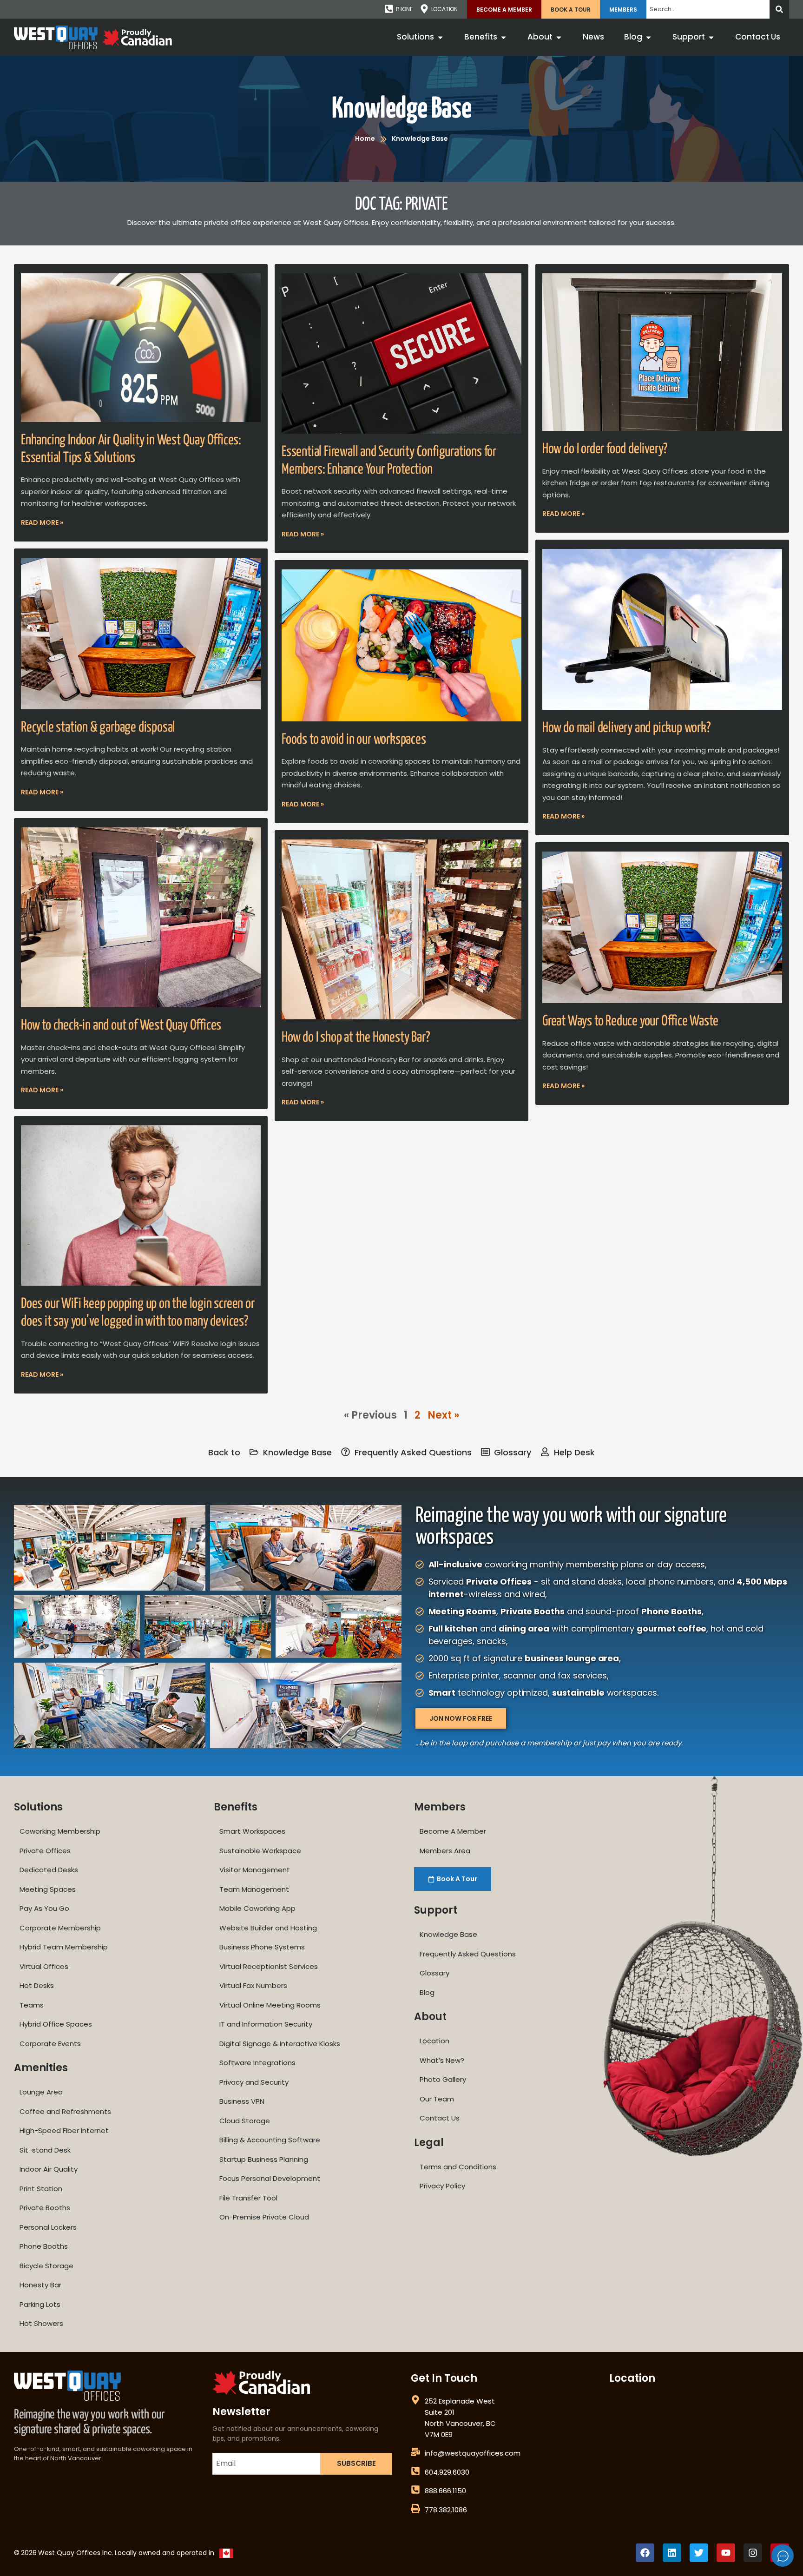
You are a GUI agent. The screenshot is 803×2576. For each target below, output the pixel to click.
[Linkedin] (672, 2553)
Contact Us (440, 2118)
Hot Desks (37, 1985)
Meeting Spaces (48, 1889)
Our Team (437, 2099)
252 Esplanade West (460, 2401)
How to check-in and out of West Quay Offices (121, 1025)
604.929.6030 (447, 2472)
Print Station (41, 2189)
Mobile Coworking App (257, 1908)
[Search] (779, 9)
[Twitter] (699, 2553)
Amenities (41, 2068)
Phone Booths (44, 2246)
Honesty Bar (40, 2285)
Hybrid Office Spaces (56, 2024)
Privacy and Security (254, 2082)
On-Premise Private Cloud (264, 2217)
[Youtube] (726, 2553)
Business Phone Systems (262, 1947)
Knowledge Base (401, 109)
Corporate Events (50, 2044)
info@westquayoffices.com (473, 2453)
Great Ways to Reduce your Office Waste (630, 1021)
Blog (427, 1992)
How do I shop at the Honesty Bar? (355, 1037)
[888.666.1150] (415, 2490)
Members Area (445, 1851)
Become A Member (504, 10)
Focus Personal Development (270, 2178)
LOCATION (444, 9)
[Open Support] (711, 37)
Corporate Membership (60, 1928)
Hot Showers (41, 2323)
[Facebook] (645, 2553)
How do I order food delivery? (605, 449)
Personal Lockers (48, 2227)
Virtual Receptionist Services (269, 1966)
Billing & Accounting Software (270, 2140)
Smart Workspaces (252, 1831)
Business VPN (242, 2101)
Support (436, 1910)
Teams (32, 2005)
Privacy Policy (442, 2186)
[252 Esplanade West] (415, 2400)
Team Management (254, 1889)
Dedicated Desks (49, 1870)
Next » (443, 1415)
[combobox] (708, 9)
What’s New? (442, 2060)
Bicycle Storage (46, 2266)
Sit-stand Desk (45, 2150)
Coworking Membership (60, 1831)
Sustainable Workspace (260, 1851)
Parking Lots (40, 2304)
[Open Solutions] (440, 37)
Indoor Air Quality (49, 2169)
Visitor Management (255, 1870)
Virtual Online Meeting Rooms (270, 2005)
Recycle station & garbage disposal (98, 727)
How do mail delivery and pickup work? (626, 728)
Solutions (38, 1807)
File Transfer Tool (248, 2198)
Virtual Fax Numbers (253, 1985)
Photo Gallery (443, 2079)
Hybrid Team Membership (64, 1947)
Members (623, 10)
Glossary (434, 1973)
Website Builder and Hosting (268, 1928)
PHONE (404, 9)
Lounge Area (41, 2092)
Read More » (42, 522)
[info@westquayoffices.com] (415, 2452)
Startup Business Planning (264, 2159)
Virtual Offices (44, 1966)
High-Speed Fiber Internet (64, 2130)
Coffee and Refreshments (65, 2111)
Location (434, 2041)
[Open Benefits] (504, 37)
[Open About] (559, 37)
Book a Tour (571, 10)
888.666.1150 (445, 2491)
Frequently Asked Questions (468, 1954)
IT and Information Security (266, 2024)
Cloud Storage (245, 2121)
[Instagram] (753, 2553)
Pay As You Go (44, 1908)
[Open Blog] (648, 37)
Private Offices (45, 1851)
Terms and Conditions (458, 2167)
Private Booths (45, 2208)
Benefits (236, 1807)
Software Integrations (257, 2063)
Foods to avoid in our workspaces (354, 740)
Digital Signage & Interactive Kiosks (280, 2044)
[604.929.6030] (415, 2471)
